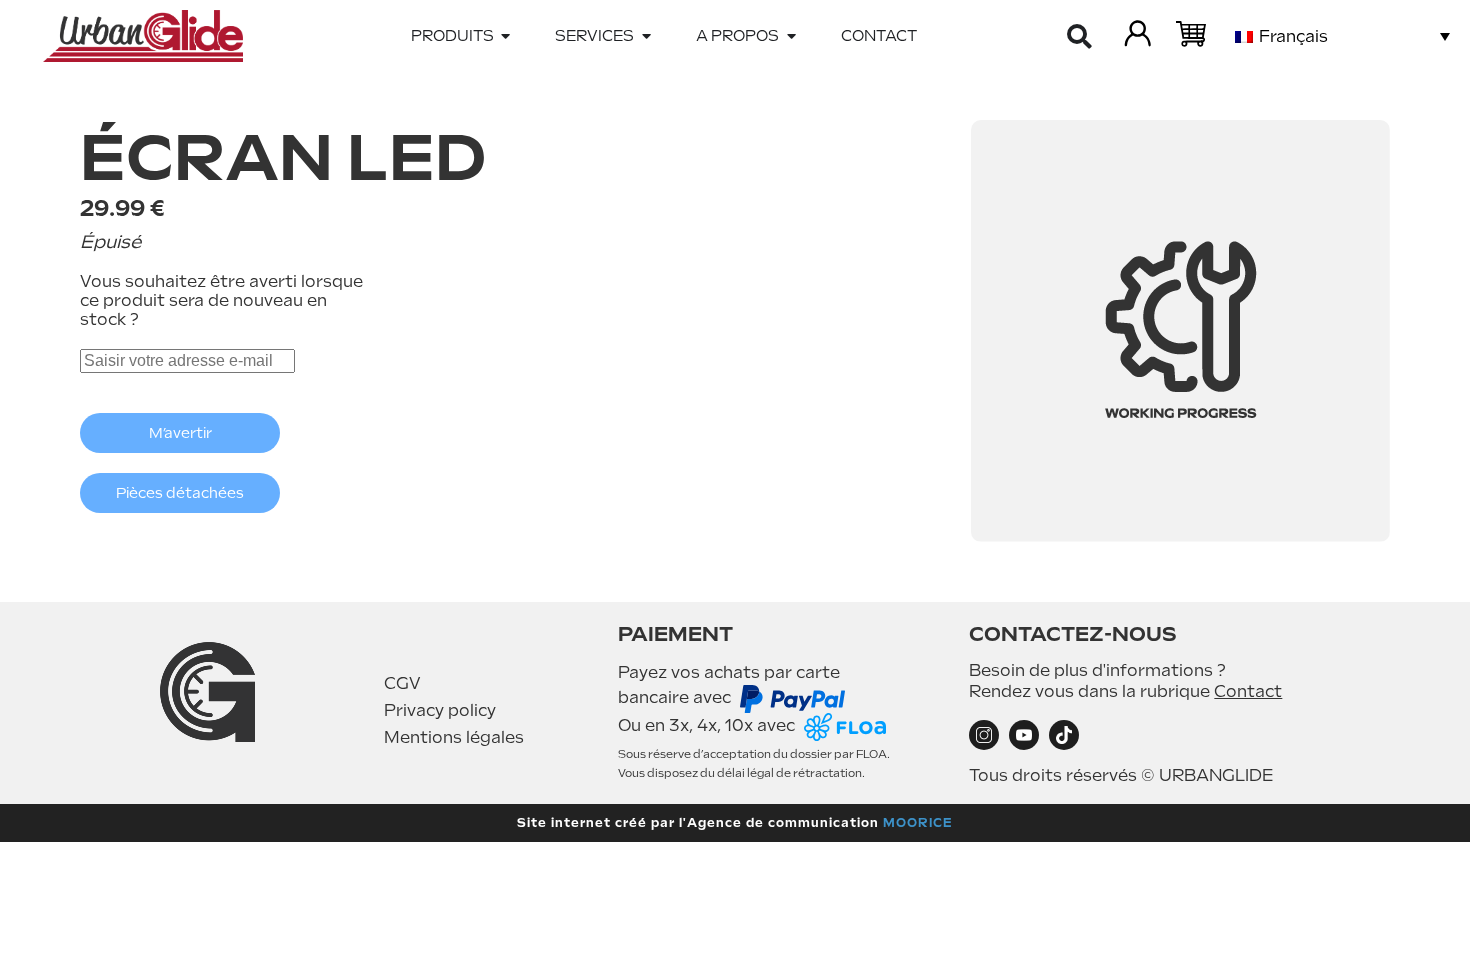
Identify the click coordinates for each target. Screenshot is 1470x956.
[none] (1342, 36)
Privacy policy (440, 710)
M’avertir (180, 433)
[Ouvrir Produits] (506, 36)
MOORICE (918, 823)
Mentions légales (454, 737)
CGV (402, 683)
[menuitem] (1342, 36)
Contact (1248, 691)
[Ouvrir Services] (646, 36)
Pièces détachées (180, 493)
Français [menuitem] (1293, 36)
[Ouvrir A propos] (791, 36)
